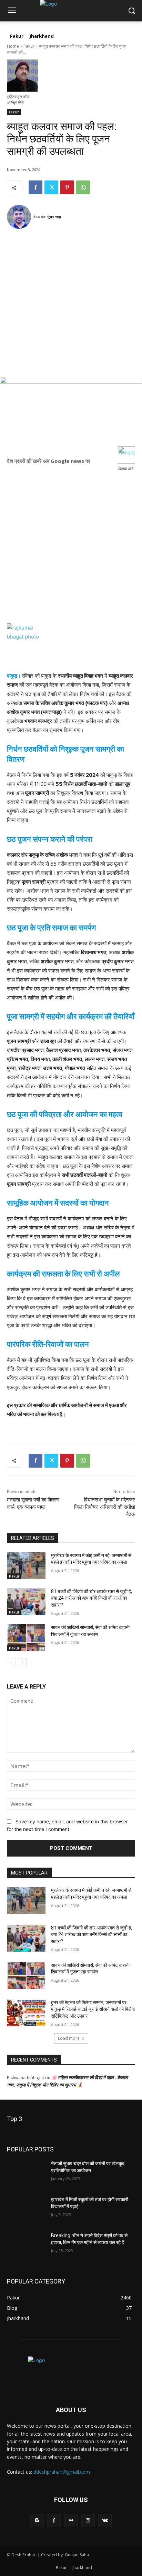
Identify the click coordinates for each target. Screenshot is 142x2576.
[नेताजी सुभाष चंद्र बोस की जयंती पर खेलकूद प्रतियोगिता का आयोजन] (26, 2174)
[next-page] (22, 1663)
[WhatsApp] (83, 187)
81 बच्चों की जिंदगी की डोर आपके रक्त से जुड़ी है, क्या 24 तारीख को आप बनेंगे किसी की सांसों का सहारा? (92, 1598)
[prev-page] (11, 1663)
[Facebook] (35, 187)
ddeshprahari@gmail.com (62, 2472)
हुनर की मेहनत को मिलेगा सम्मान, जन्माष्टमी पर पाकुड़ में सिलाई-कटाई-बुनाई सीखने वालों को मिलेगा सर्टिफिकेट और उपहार (93, 2009)
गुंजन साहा (54, 217)
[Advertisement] (71, 306)
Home (13, 46)
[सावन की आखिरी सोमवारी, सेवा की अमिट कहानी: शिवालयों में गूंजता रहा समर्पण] (26, 1638)
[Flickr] (71, 2521)
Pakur (29, 46)
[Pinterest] (67, 187)
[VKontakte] (105, 2521)
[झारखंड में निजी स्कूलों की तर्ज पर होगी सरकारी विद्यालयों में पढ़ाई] (26, 2210)
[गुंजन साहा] (20, 217)
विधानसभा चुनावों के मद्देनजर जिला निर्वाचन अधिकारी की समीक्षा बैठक (105, 1507)
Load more (69, 2038)
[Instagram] (88, 2521)
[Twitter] (51, 187)
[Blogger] (37, 2521)
